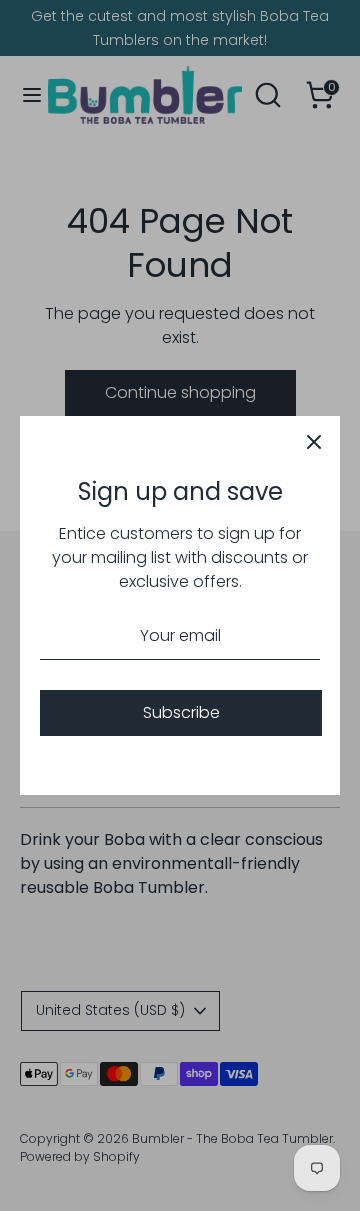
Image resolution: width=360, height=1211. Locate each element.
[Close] (314, 442)
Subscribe (181, 712)
